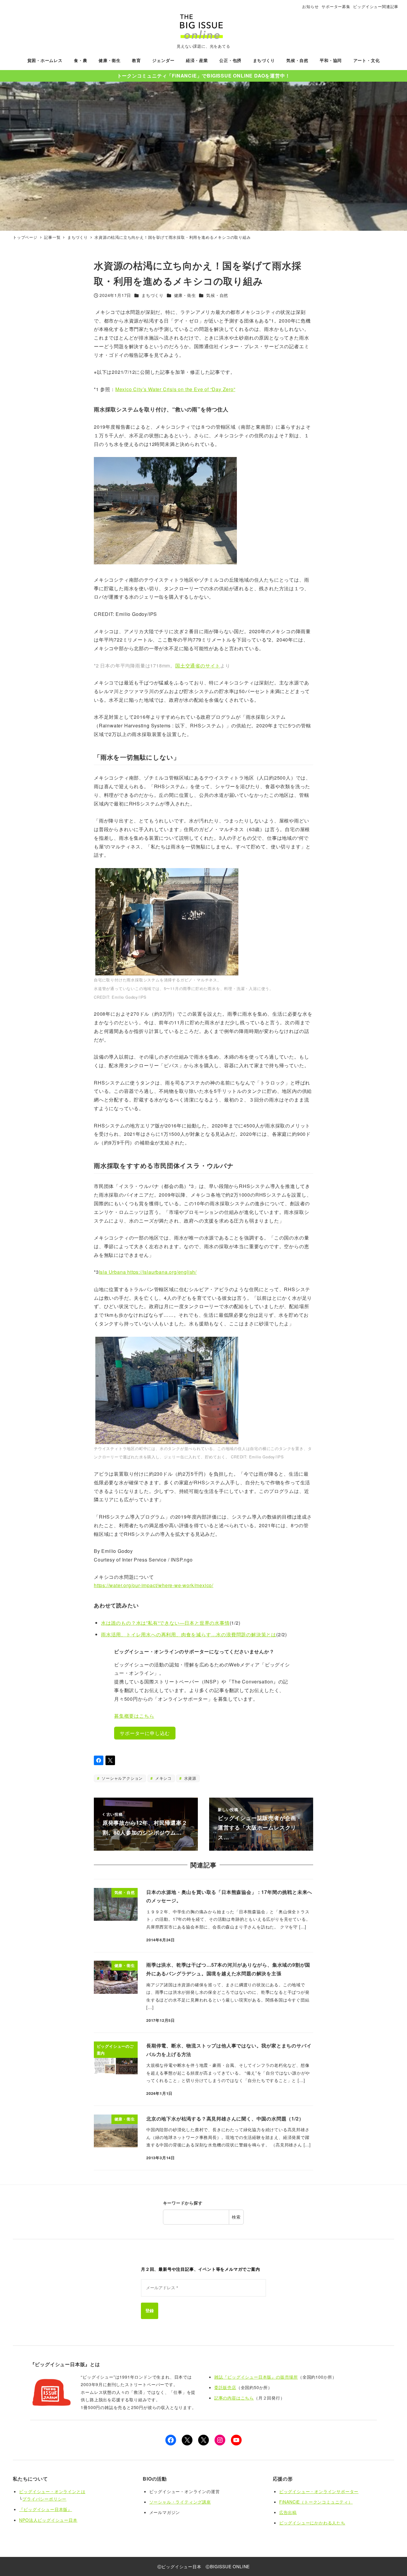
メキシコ (163, 1778)
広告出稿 (288, 2512)
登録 (150, 2311)
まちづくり (153, 295)
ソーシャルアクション (121, 1778)
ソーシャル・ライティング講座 (180, 2502)
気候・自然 (217, 295)
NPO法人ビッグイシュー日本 (48, 2520)
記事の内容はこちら (234, 2398)
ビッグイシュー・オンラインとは (52, 2491)
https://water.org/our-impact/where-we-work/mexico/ (154, 1585)
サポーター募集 (336, 6)
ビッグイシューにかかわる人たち (312, 2523)
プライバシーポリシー (44, 2499)
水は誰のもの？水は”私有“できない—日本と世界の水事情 (165, 1623)
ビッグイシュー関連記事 (376, 6)
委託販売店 (225, 2387)
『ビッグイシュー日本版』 (46, 2509)
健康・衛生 (185, 295)
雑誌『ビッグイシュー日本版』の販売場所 (256, 2377)
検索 (236, 2217)
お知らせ (310, 6)
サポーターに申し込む (145, 1733)
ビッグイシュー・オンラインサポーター (319, 2491)
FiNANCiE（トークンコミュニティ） (316, 2502)
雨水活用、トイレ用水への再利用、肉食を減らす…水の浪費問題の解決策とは (189, 1634)
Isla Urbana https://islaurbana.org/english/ (148, 1272)
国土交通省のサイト (198, 666)
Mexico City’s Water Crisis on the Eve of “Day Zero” (175, 389)
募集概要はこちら (134, 1716)
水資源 (189, 1778)
